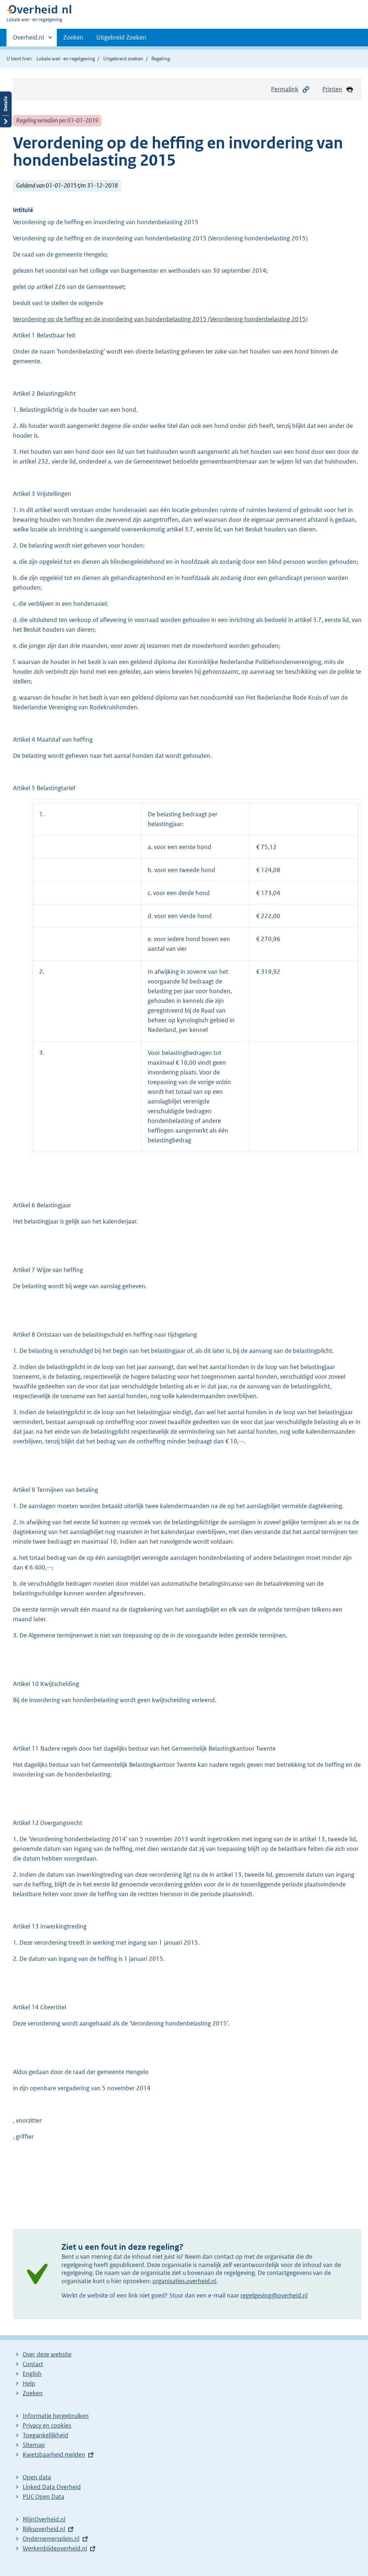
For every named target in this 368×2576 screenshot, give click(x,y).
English (32, 2374)
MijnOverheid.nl (44, 2519)
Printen (332, 89)
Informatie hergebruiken (56, 2416)
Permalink (285, 89)
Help (29, 2383)
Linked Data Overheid (52, 2487)
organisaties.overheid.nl (184, 2281)
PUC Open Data (43, 2497)
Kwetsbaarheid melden (54, 2455)
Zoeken (73, 37)
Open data (37, 2477)
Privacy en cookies (47, 2425)
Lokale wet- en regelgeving (66, 59)
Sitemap (34, 2445)
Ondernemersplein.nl (51, 2539)
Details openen (6, 109)
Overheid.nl (28, 40)
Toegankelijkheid (45, 2435)
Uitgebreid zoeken (123, 59)
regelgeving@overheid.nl (274, 2295)
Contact (33, 2364)
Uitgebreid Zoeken (121, 37)
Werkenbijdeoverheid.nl (55, 2548)
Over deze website (47, 2354)
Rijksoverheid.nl (44, 2529)
